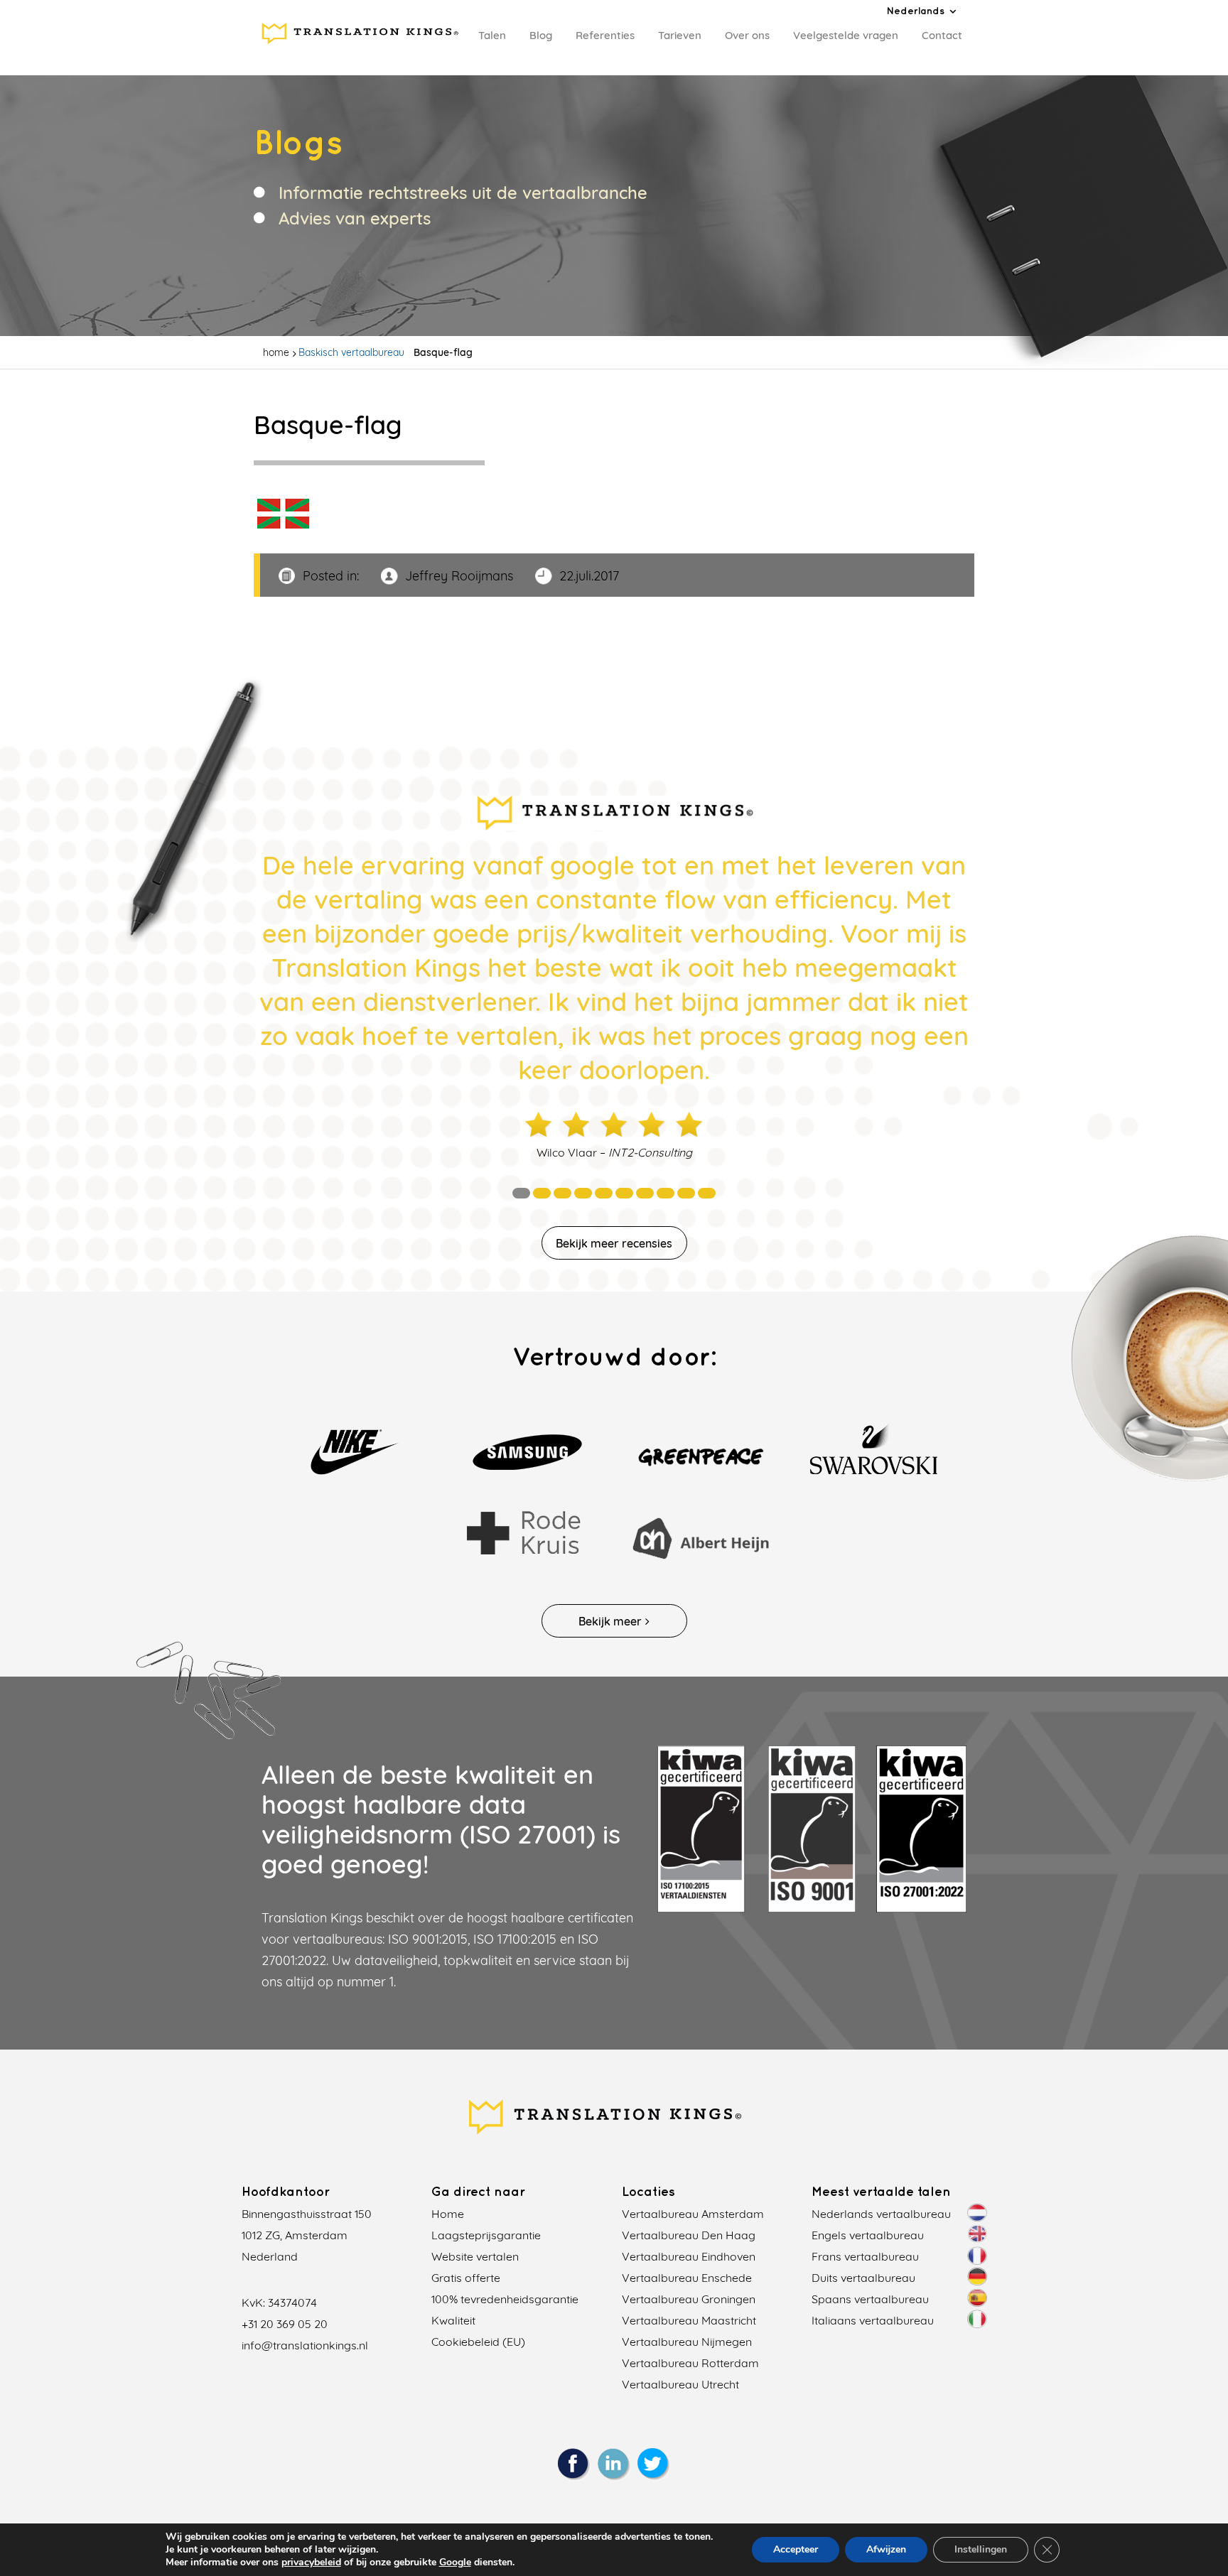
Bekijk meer (610, 1621)
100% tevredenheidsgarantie (505, 2299)
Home (448, 2214)
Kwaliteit (453, 2320)
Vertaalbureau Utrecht (680, 2384)
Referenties (605, 35)
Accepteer (796, 2549)
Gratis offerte (466, 2278)
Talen (492, 35)
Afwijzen (886, 2549)
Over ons (747, 35)
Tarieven (680, 35)
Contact (942, 35)
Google (455, 2562)
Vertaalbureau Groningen (689, 2299)
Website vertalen (475, 2256)
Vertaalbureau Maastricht (689, 2320)
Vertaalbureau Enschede (687, 2278)
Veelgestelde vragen (846, 35)
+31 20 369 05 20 (285, 2324)
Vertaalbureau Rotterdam (690, 2363)
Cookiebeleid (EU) (478, 2342)
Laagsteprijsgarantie (486, 2235)
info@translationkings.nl (305, 2345)
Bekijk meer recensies (614, 1243)
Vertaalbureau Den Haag (689, 2235)
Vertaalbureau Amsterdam (693, 2214)
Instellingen (981, 2549)
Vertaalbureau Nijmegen (687, 2342)
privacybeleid (311, 2562)
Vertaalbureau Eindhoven (689, 2256)
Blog (541, 35)
